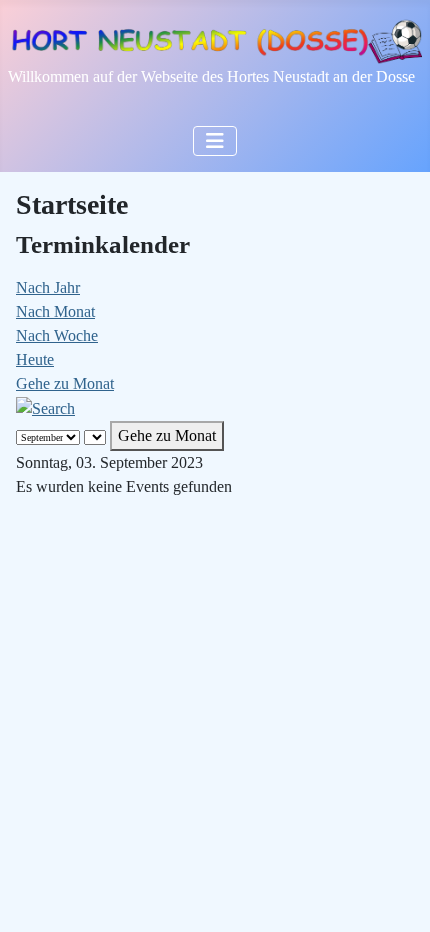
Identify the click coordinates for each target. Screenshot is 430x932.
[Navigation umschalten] (215, 141)
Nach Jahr (48, 287)
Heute (35, 359)
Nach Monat (55, 311)
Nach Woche (57, 335)
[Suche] (45, 407)
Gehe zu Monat (65, 383)
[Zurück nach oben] (395, 895)
